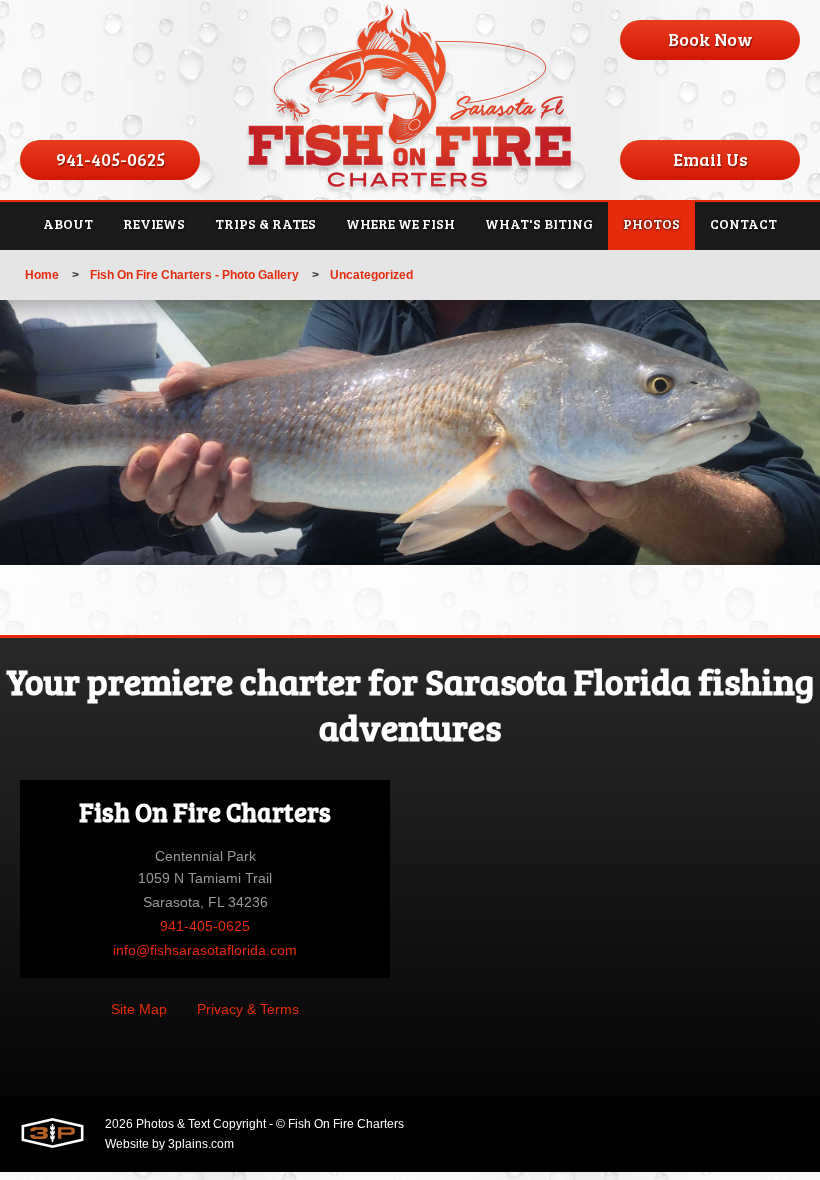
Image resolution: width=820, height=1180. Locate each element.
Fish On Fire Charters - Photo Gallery (194, 275)
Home (42, 275)
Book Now (710, 39)
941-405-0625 (110, 159)
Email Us (710, 159)
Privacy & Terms (248, 1009)
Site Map (139, 1009)
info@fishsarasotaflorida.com (205, 950)
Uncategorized (371, 275)
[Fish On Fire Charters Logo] (410, 100)
